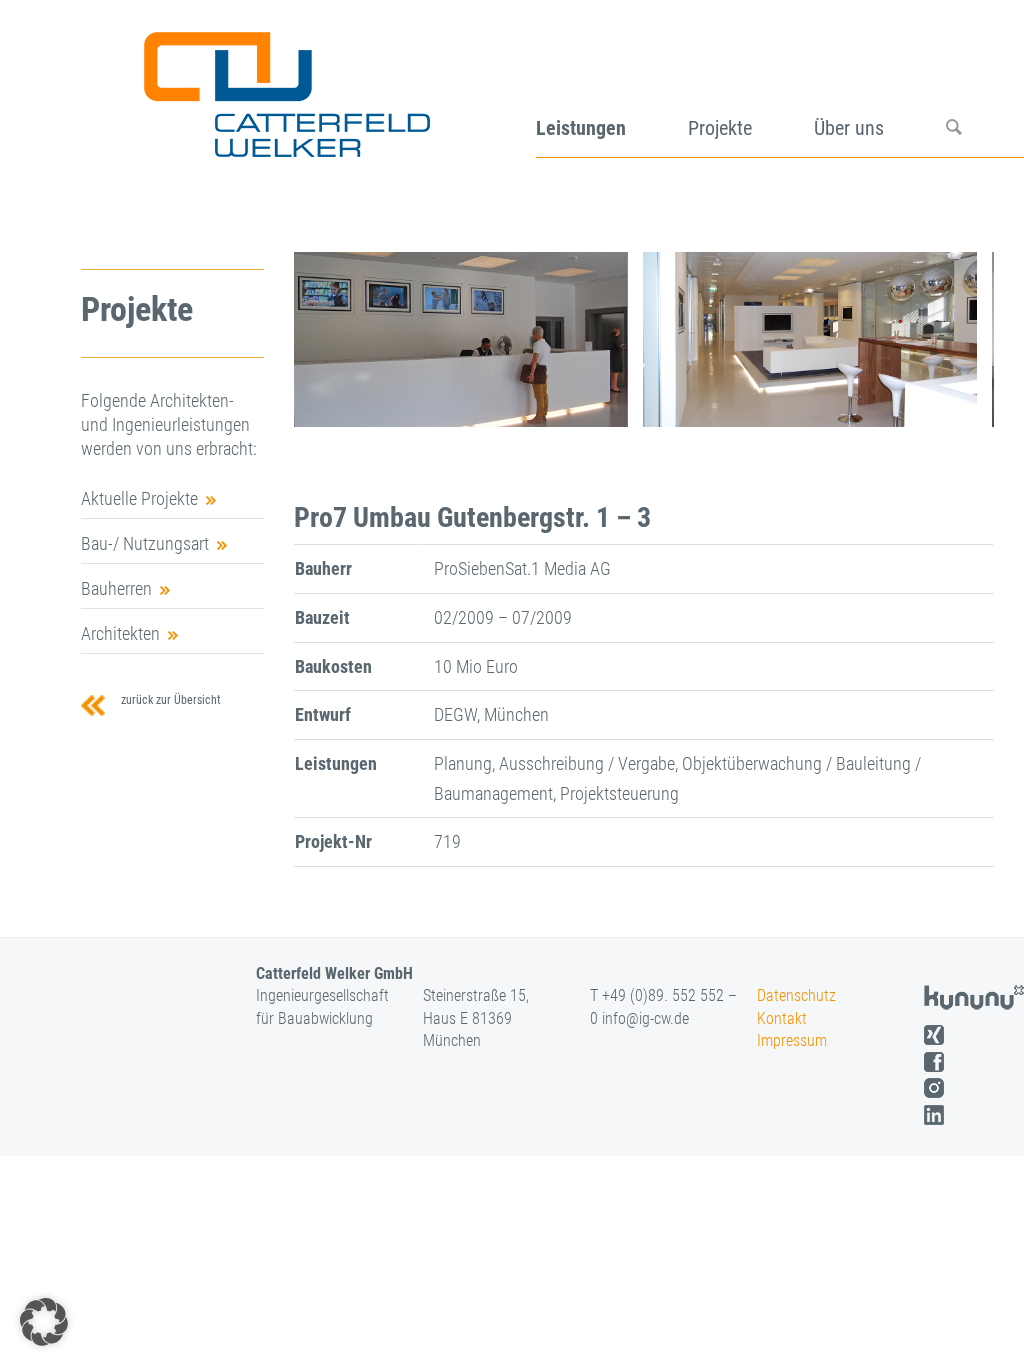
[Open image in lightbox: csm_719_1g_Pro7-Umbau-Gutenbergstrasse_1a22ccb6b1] (606, 405)
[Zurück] (339, 340)
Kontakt (782, 1018)
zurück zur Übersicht (168, 700)
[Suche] (985, 88)
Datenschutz (796, 995)
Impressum (792, 1040)
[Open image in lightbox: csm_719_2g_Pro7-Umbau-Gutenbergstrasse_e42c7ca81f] (955, 405)
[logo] (284, 88)
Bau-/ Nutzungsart (145, 543)
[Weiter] (949, 340)
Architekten (120, 633)
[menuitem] (612, 88)
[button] (44, 1322)
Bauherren (116, 588)
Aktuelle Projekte (139, 498)
